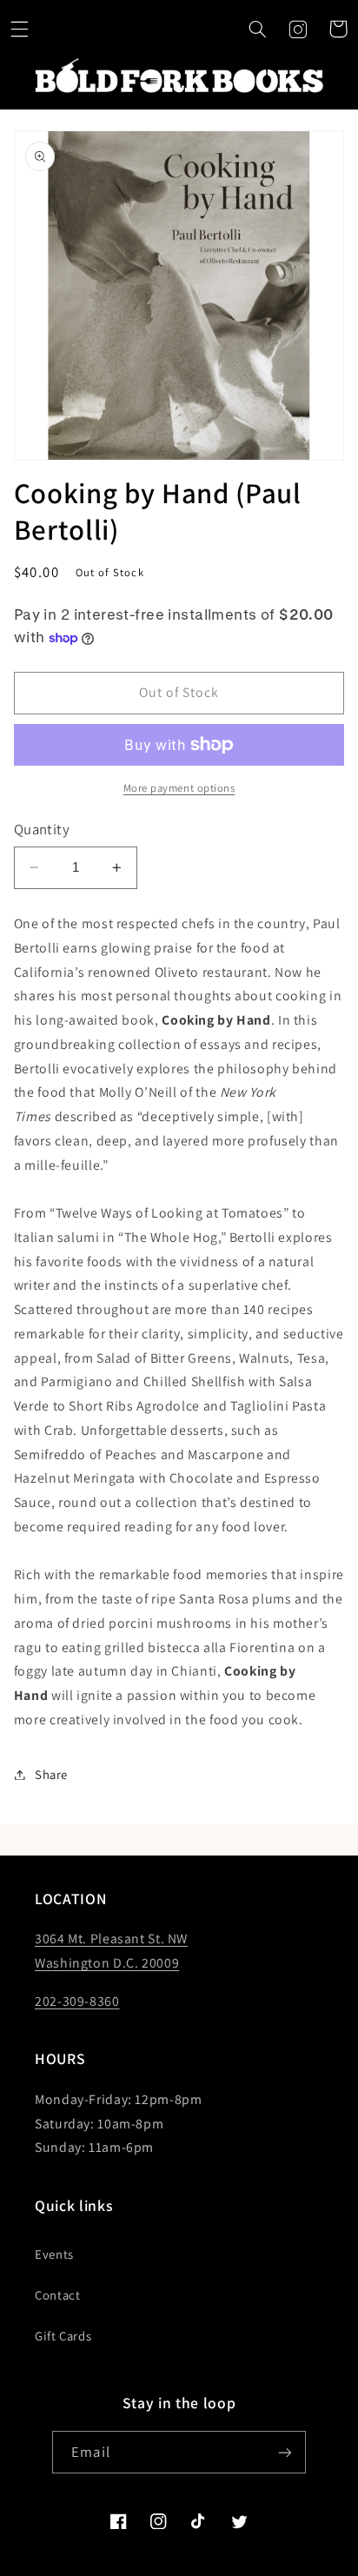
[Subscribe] (284, 2452)
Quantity (42, 829)
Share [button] (51, 1774)
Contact (57, 2295)
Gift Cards (63, 2336)
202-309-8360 (77, 2001)
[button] (20, 29)
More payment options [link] (179, 788)
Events (54, 2254)
